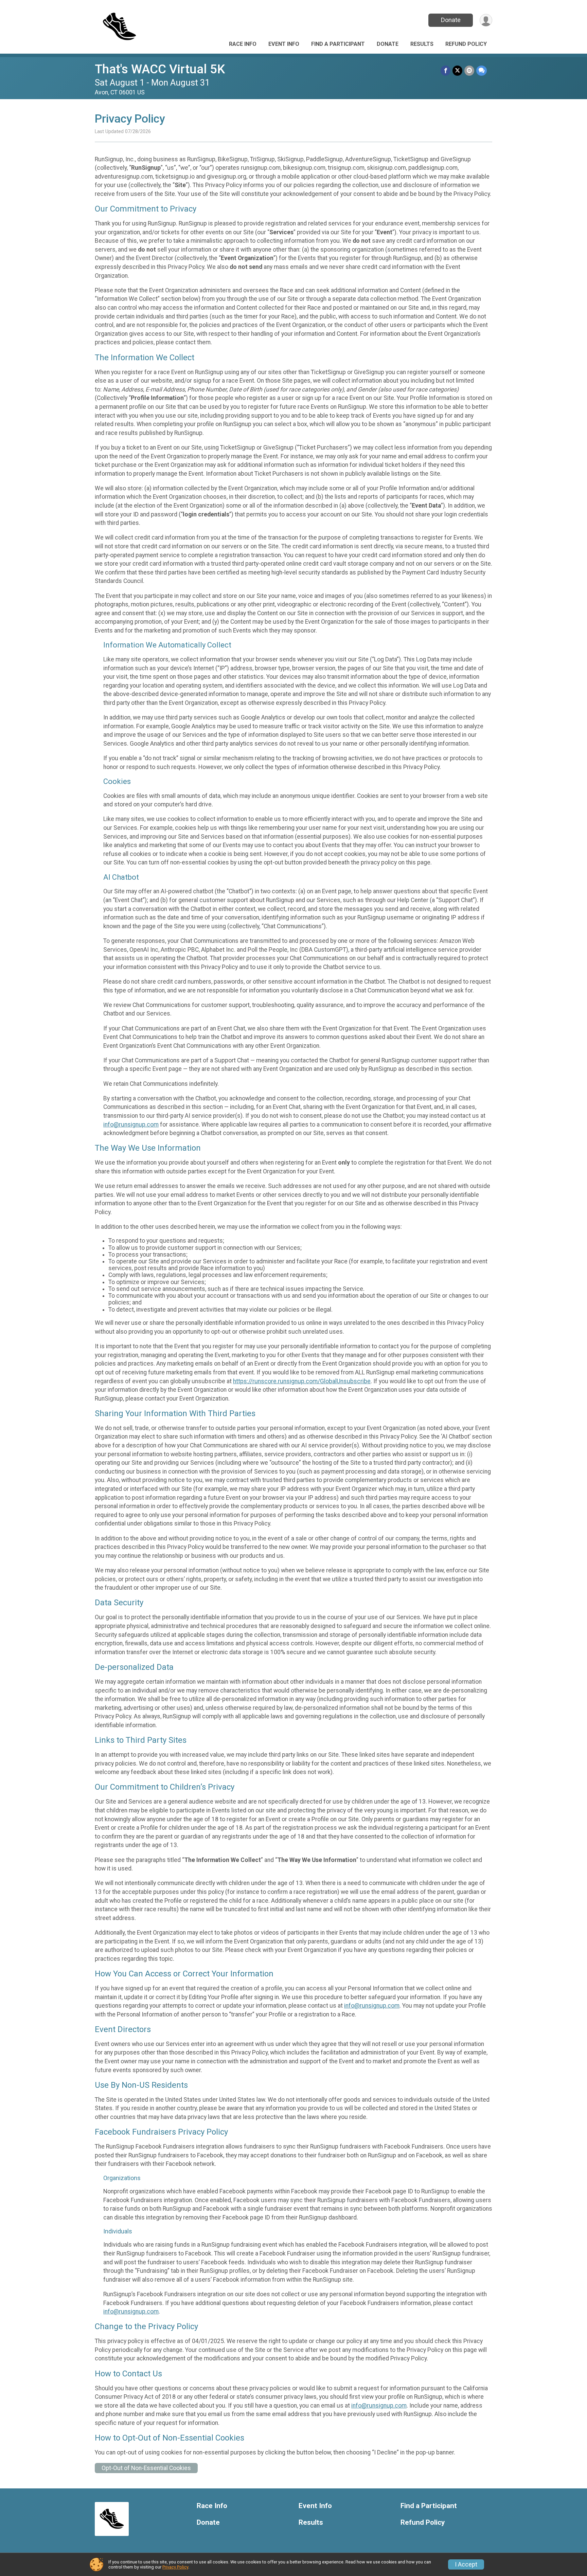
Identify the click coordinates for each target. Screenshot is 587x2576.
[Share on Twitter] (457, 70)
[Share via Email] (469, 70)
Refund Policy (466, 44)
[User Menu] (486, 20)
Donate (451, 20)
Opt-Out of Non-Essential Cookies (146, 2468)
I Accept (466, 2564)
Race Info (243, 44)
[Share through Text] (482, 70)
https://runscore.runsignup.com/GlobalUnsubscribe (302, 1381)
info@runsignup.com (131, 1125)
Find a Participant (338, 44)
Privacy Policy (175, 2567)
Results (422, 44)
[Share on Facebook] (446, 70)
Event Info (284, 44)
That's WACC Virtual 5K (160, 69)
